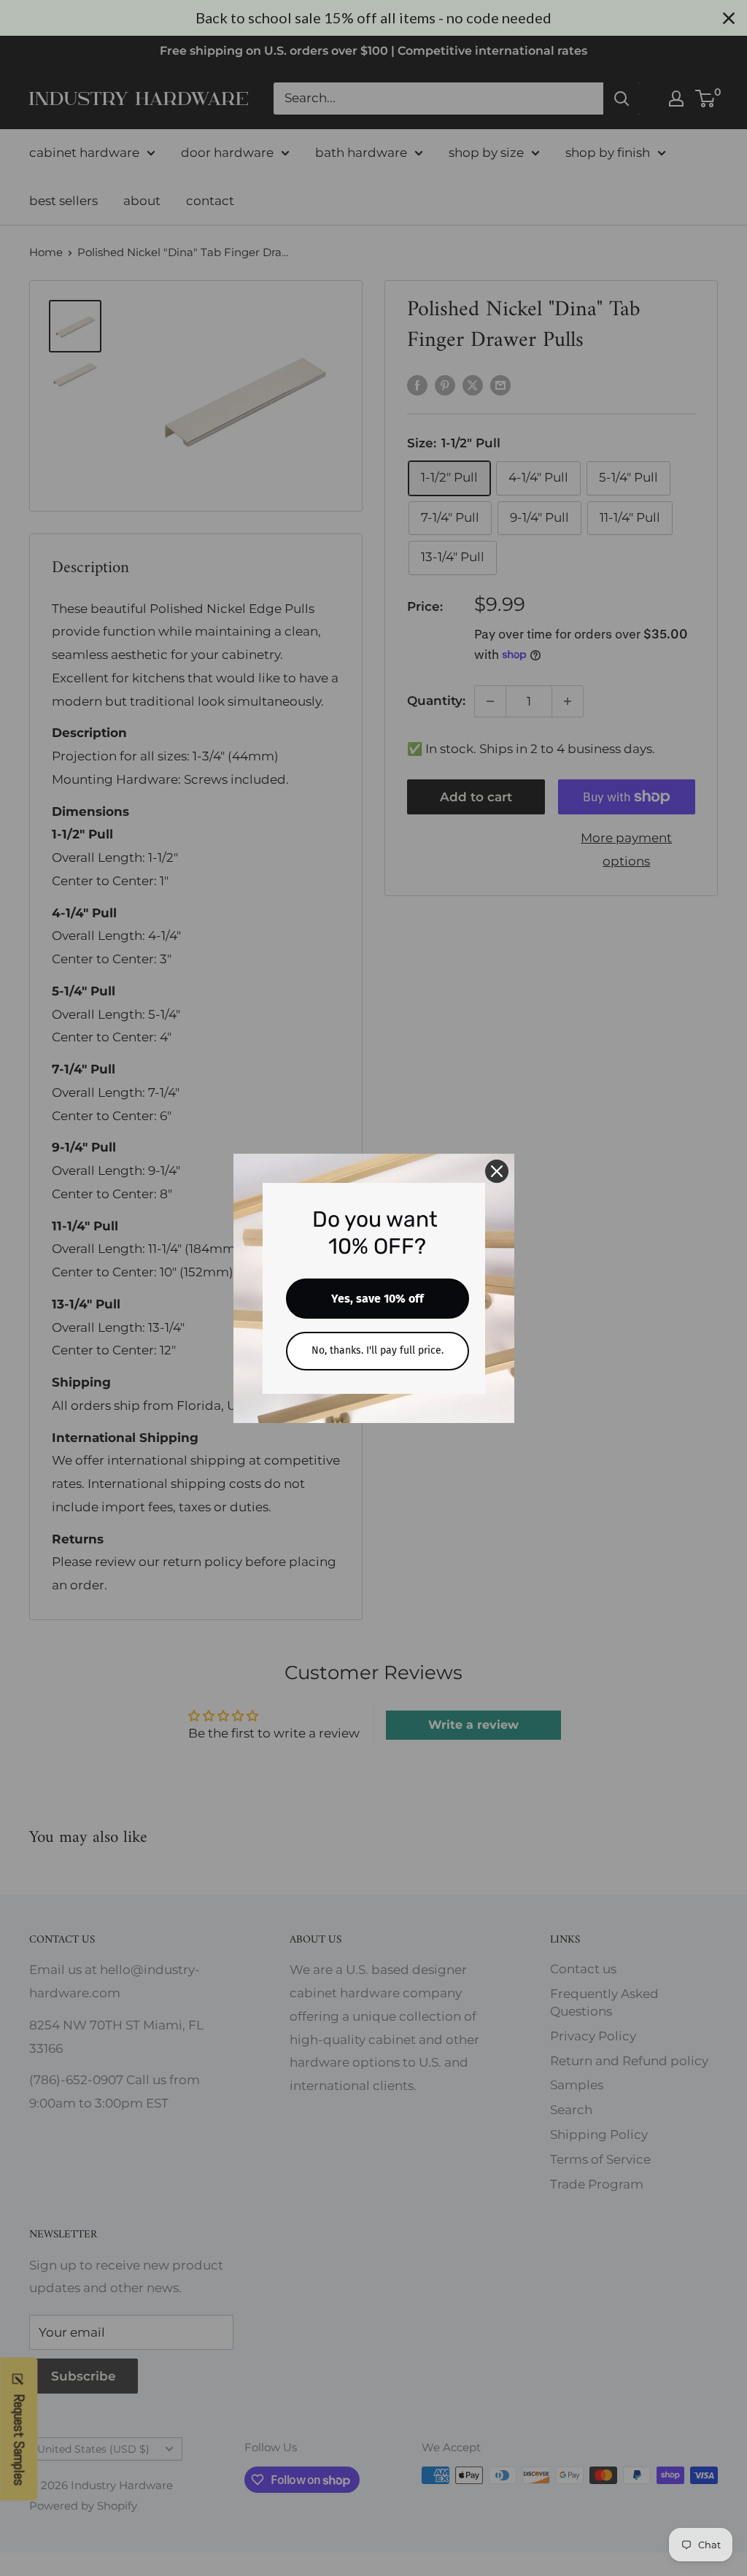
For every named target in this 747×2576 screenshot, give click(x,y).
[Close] (497, 1171)
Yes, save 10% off (378, 1299)
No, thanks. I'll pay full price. (378, 1350)
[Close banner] (729, 18)
